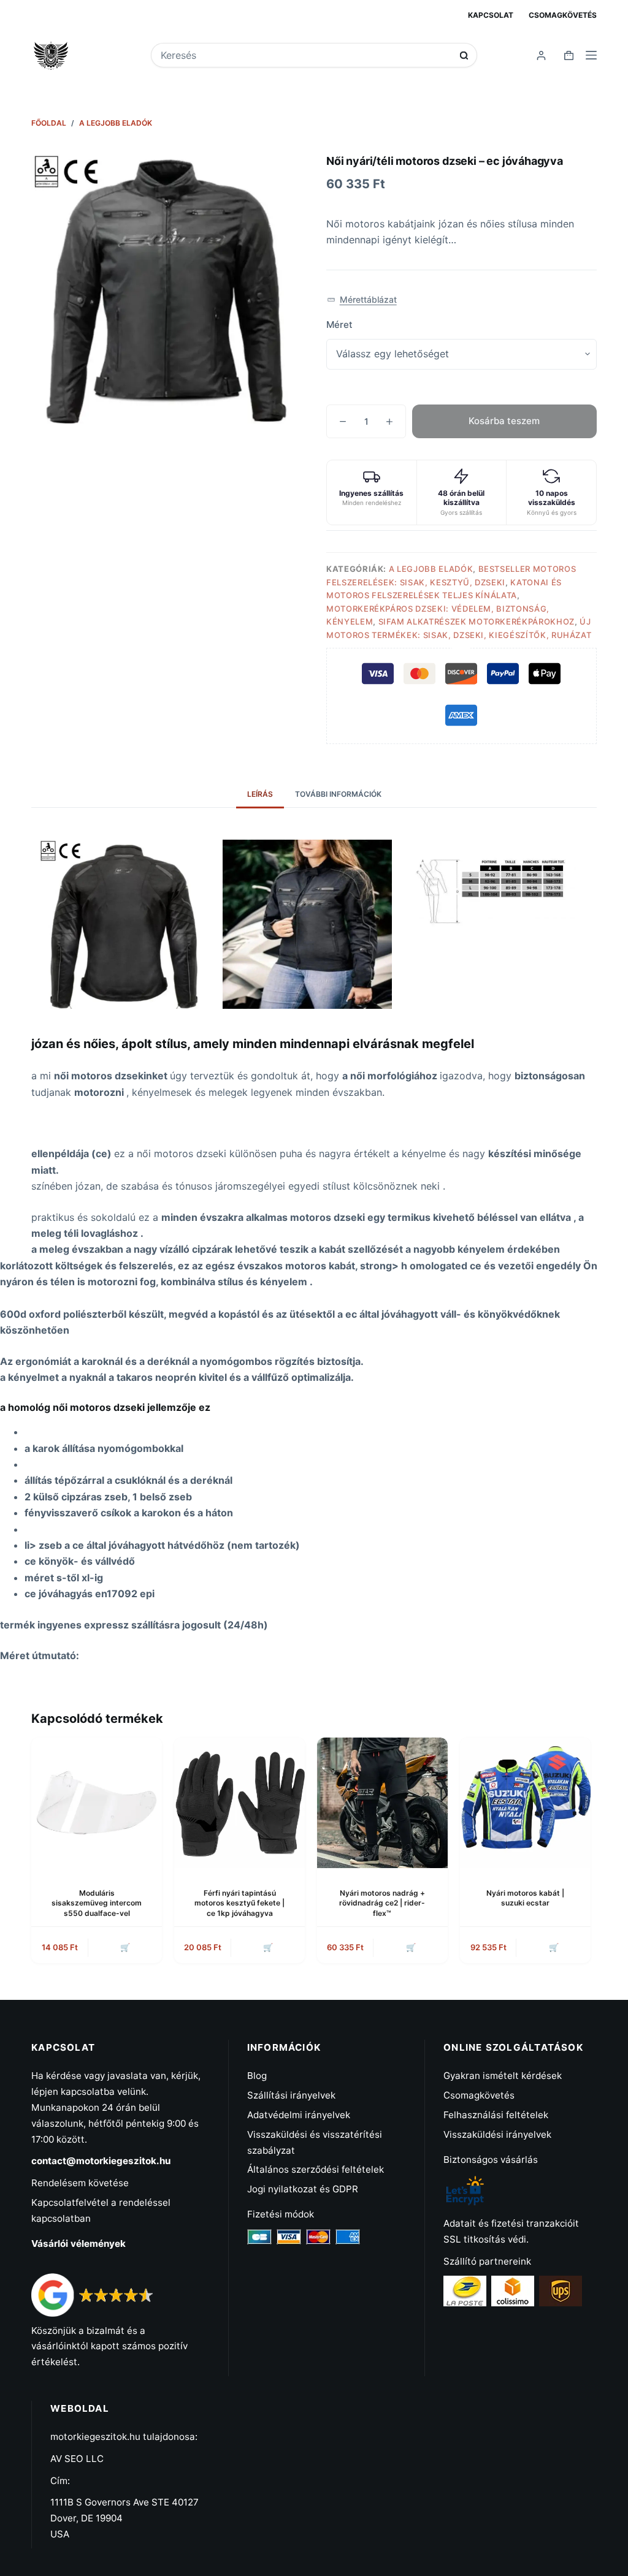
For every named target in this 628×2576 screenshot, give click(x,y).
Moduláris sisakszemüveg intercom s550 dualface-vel (97, 1903)
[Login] (541, 55)
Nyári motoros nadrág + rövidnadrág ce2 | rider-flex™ (382, 1903)
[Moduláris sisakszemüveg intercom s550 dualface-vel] (97, 1803)
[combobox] (306, 55)
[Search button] (464, 55)
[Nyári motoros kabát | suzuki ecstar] (525, 1803)
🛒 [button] (125, 1947)
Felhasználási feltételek (496, 2115)
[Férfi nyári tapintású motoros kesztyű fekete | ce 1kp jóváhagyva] (239, 1803)
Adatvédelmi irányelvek (299, 2115)
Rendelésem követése (80, 2183)
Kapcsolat (491, 15)
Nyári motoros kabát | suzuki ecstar (525, 1898)
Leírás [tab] (260, 794)
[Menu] (591, 55)
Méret (339, 325)
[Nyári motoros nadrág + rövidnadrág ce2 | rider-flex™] (382, 1803)
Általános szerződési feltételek (316, 2169)
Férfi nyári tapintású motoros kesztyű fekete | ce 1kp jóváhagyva (239, 1903)
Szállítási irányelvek (291, 2095)
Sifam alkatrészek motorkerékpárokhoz (477, 621)
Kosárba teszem (504, 421)
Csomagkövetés (563, 15)
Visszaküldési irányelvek (497, 2134)
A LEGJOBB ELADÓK (431, 569)
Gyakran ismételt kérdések (503, 2076)
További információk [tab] (338, 794)
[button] (362, 300)
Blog (257, 2076)
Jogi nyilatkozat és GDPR (303, 2189)
